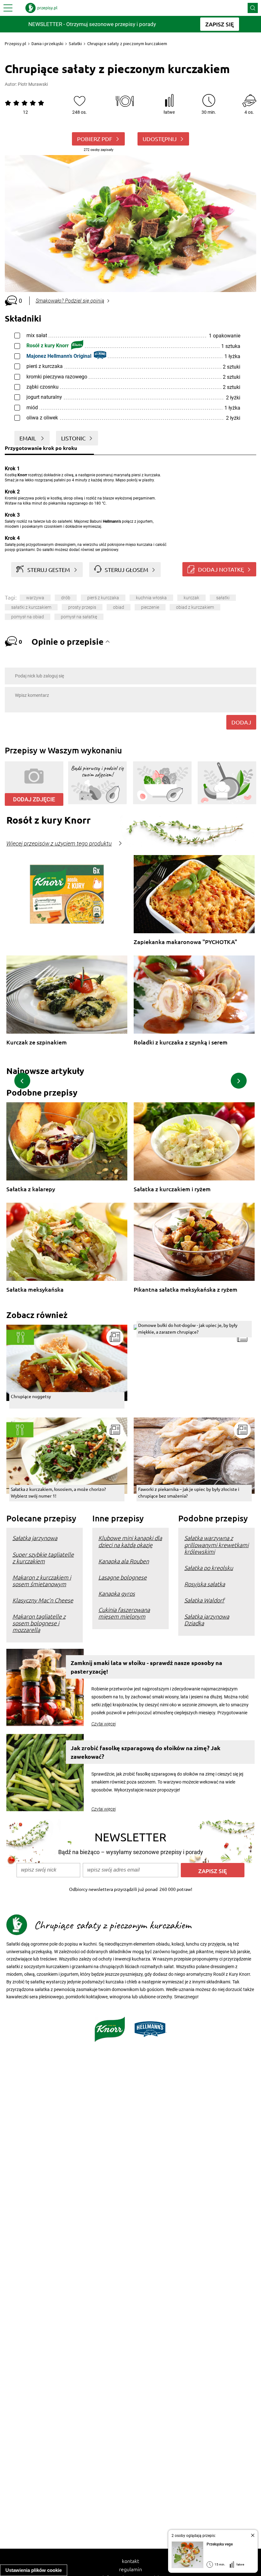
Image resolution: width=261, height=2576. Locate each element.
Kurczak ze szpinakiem (37, 1042)
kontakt (130, 2561)
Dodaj (241, 722)
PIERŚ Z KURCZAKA (103, 598)
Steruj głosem (127, 570)
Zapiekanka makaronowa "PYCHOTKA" (185, 942)
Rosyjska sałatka (205, 1584)
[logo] (41, 8)
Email (28, 438)
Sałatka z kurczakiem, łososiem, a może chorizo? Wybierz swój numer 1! (58, 1492)
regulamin (130, 2569)
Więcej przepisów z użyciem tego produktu (59, 844)
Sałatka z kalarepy (31, 1189)
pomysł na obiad (28, 617)
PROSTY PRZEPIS (82, 607)
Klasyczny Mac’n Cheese (43, 1600)
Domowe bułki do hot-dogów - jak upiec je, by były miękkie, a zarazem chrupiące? (188, 1328)
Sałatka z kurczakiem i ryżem (172, 1189)
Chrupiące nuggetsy (31, 1396)
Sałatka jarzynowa (35, 1538)
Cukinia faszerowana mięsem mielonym (124, 1613)
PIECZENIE (150, 607)
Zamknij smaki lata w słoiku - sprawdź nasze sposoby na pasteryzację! (146, 1667)
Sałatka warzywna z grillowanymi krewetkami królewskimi (216, 1544)
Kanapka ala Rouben (124, 1561)
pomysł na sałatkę (79, 617)
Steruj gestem (49, 570)
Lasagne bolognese (123, 1577)
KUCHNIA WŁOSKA (151, 598)
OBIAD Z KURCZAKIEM (195, 607)
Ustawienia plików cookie (34, 2570)
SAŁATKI (223, 598)
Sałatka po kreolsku (209, 1568)
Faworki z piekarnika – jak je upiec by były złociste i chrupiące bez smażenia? (189, 1492)
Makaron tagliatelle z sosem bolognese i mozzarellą (39, 1623)
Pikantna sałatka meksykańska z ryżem (186, 1290)
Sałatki (75, 44)
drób (66, 598)
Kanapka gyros (117, 1593)
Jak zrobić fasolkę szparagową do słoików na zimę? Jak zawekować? (145, 1752)
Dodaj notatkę (221, 569)
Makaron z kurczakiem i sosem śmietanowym (42, 1580)
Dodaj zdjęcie (34, 799)
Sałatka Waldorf (204, 1600)
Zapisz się (213, 1871)
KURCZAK (191, 598)
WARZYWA (35, 598)
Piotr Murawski (33, 84)
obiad (119, 607)
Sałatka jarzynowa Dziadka (207, 1620)
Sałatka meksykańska (35, 1290)
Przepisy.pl (15, 44)
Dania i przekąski (47, 44)
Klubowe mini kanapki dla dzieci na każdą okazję (130, 1541)
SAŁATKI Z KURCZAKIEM (31, 607)
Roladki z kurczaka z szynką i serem (181, 1042)
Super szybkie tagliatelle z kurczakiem (43, 1558)
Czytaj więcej (104, 1724)
